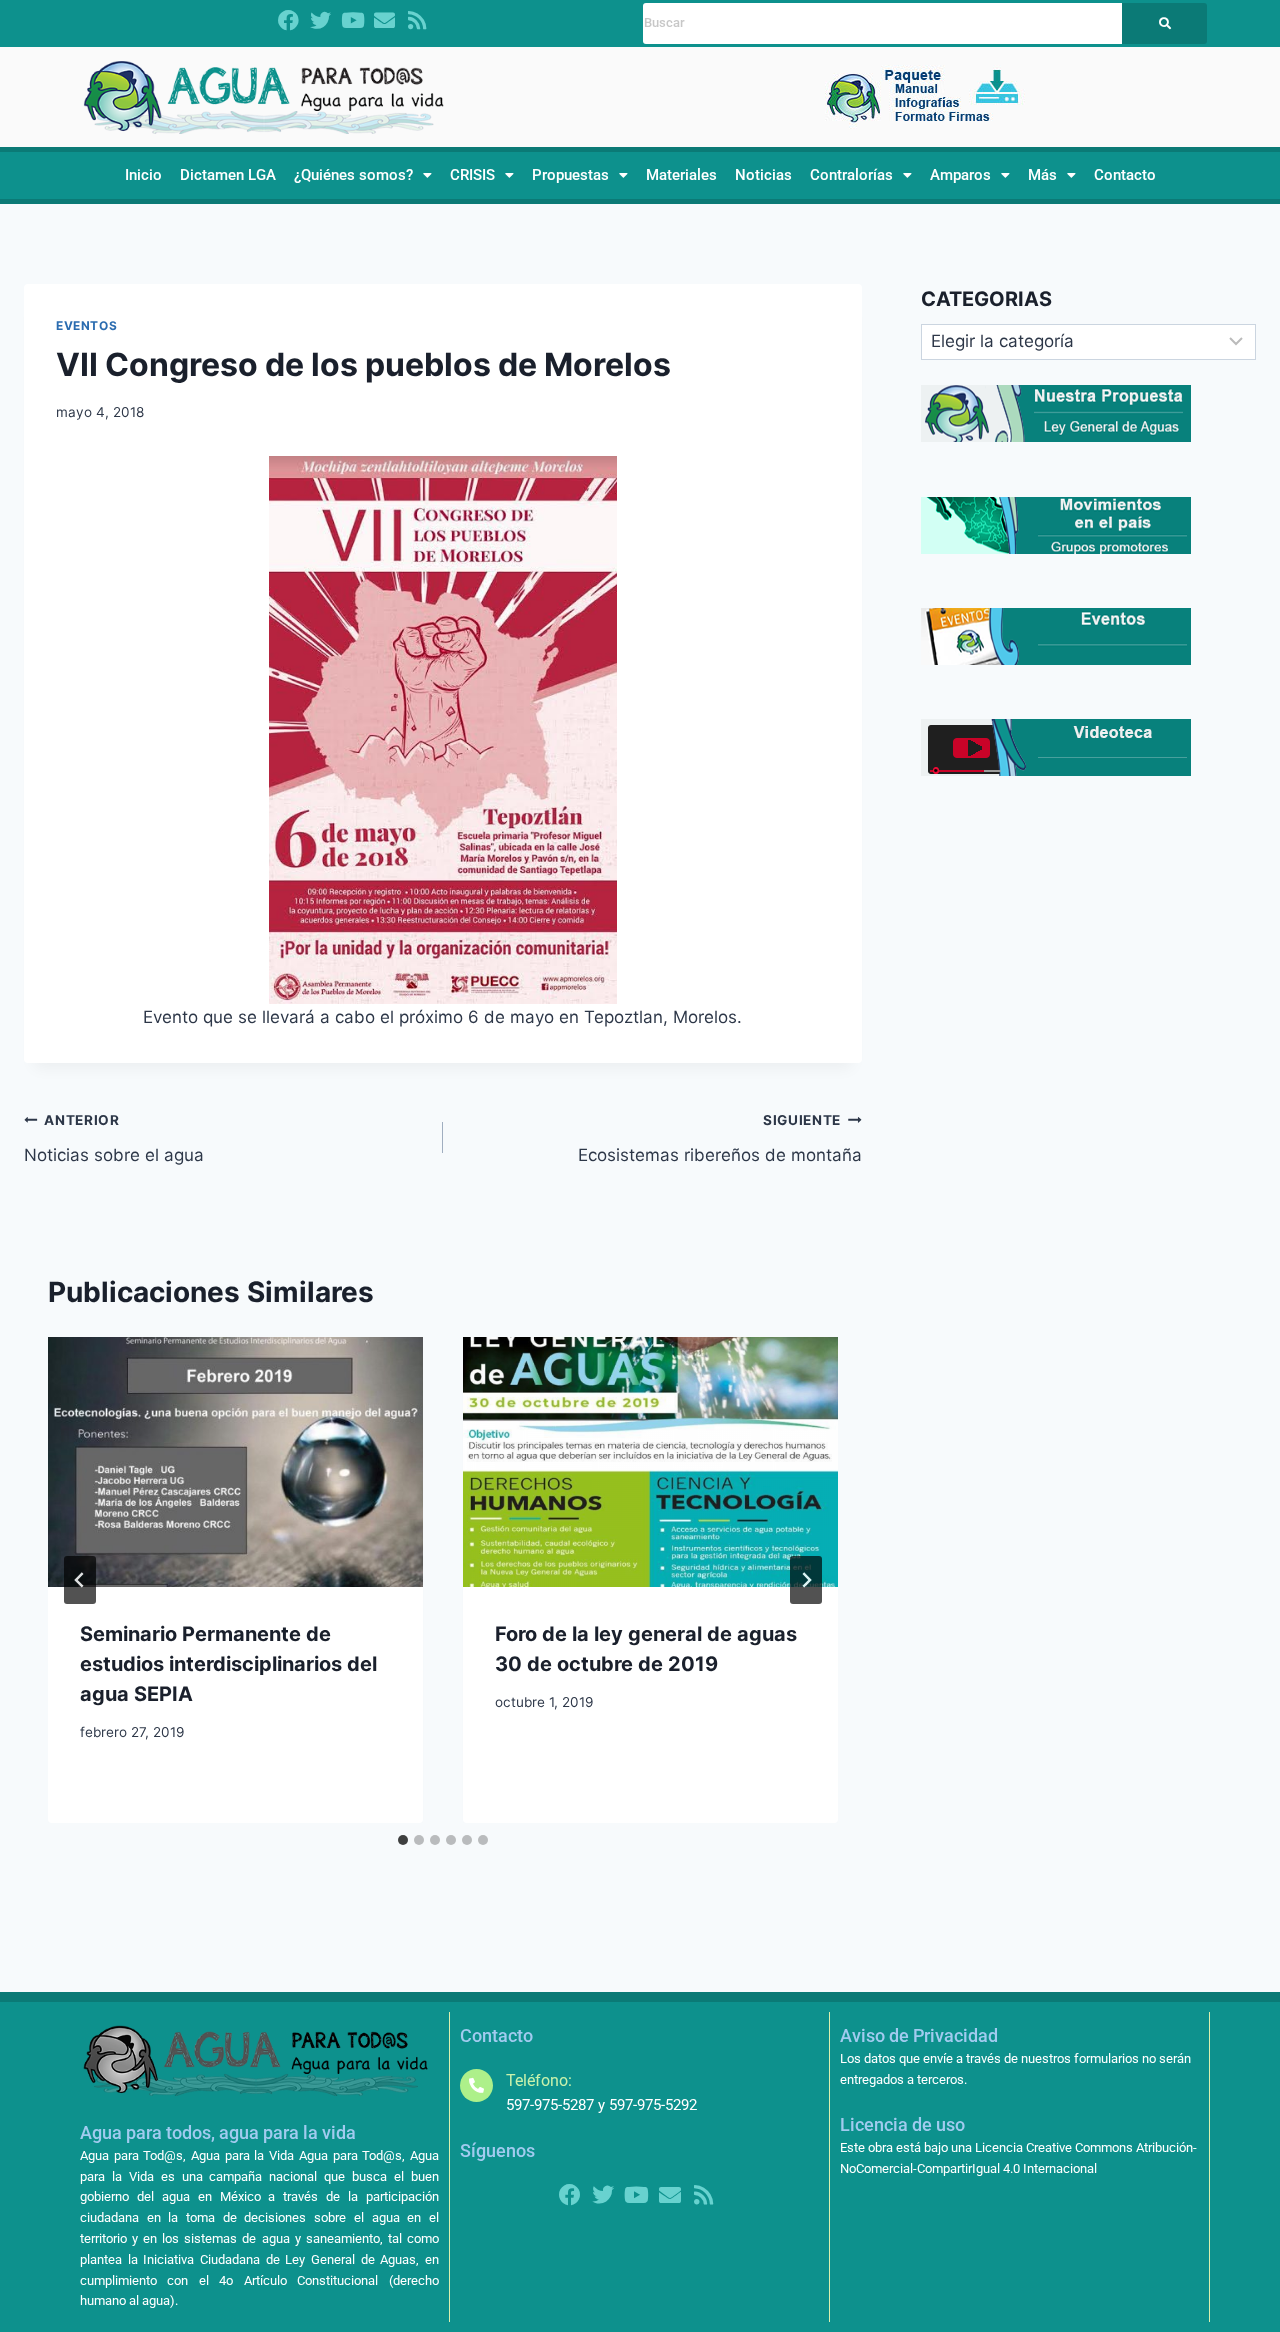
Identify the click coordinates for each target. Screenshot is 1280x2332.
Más (1042, 175)
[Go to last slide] (80, 1580)
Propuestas (570, 175)
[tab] (403, 1840)
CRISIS (472, 175)
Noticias (763, 175)
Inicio (143, 175)
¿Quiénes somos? (353, 175)
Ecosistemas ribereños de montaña (720, 1138)
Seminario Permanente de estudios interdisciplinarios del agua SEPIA (228, 1664)
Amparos (960, 175)
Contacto (1125, 175)
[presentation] (235, 1462)
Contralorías (851, 175)
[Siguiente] (806, 1580)
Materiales (681, 175)
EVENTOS (86, 325)
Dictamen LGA (228, 175)
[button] (363, 175)
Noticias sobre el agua (114, 1138)
